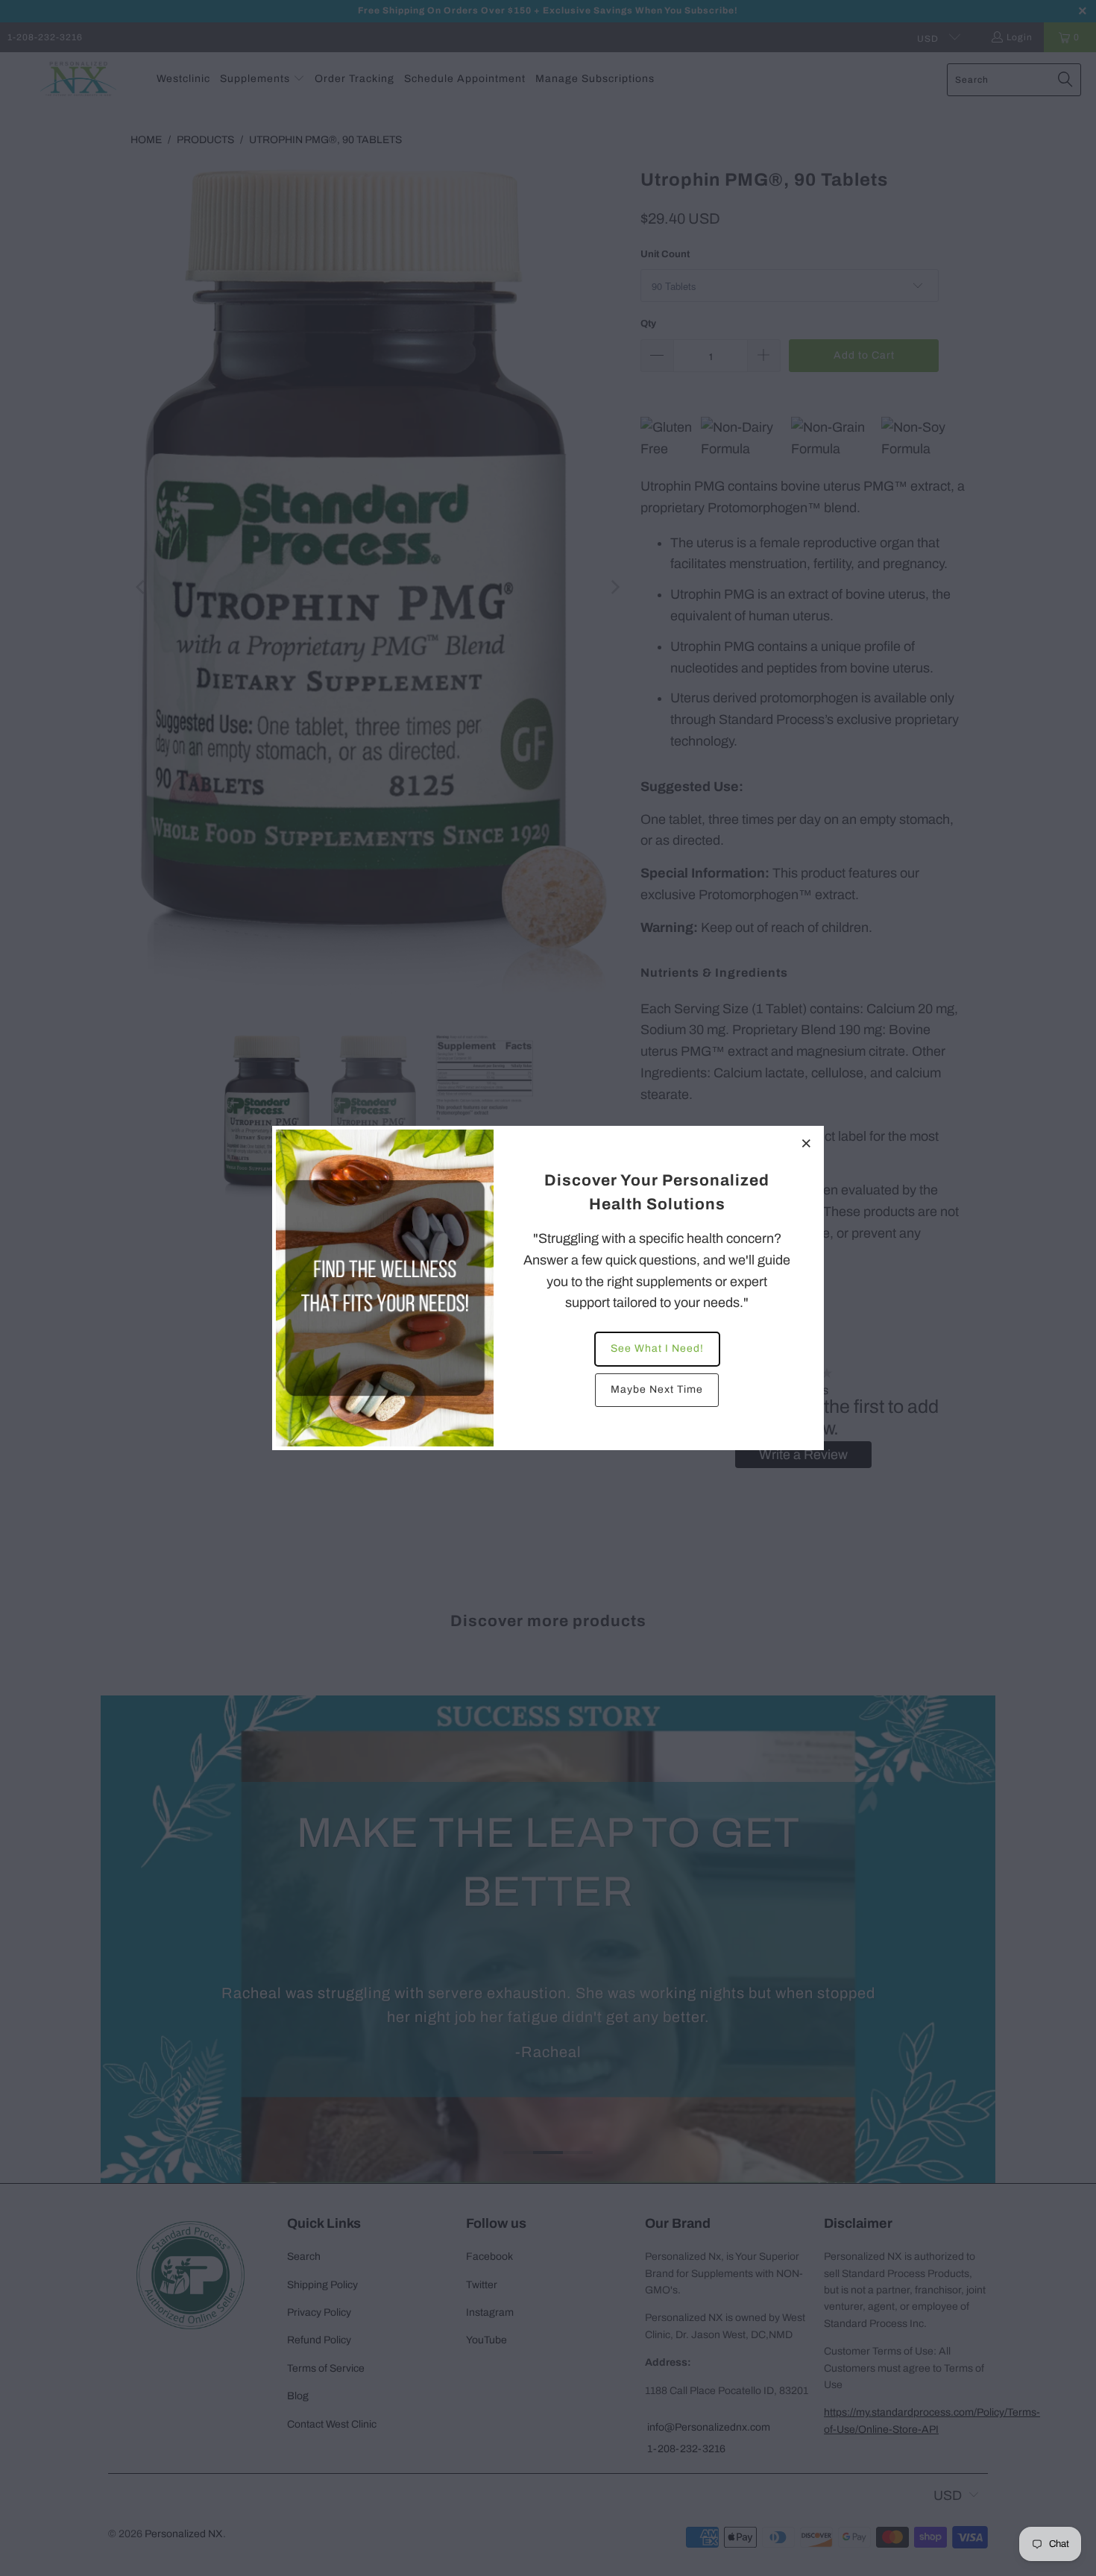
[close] (807, 1143)
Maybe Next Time (657, 1389)
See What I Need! (657, 1348)
